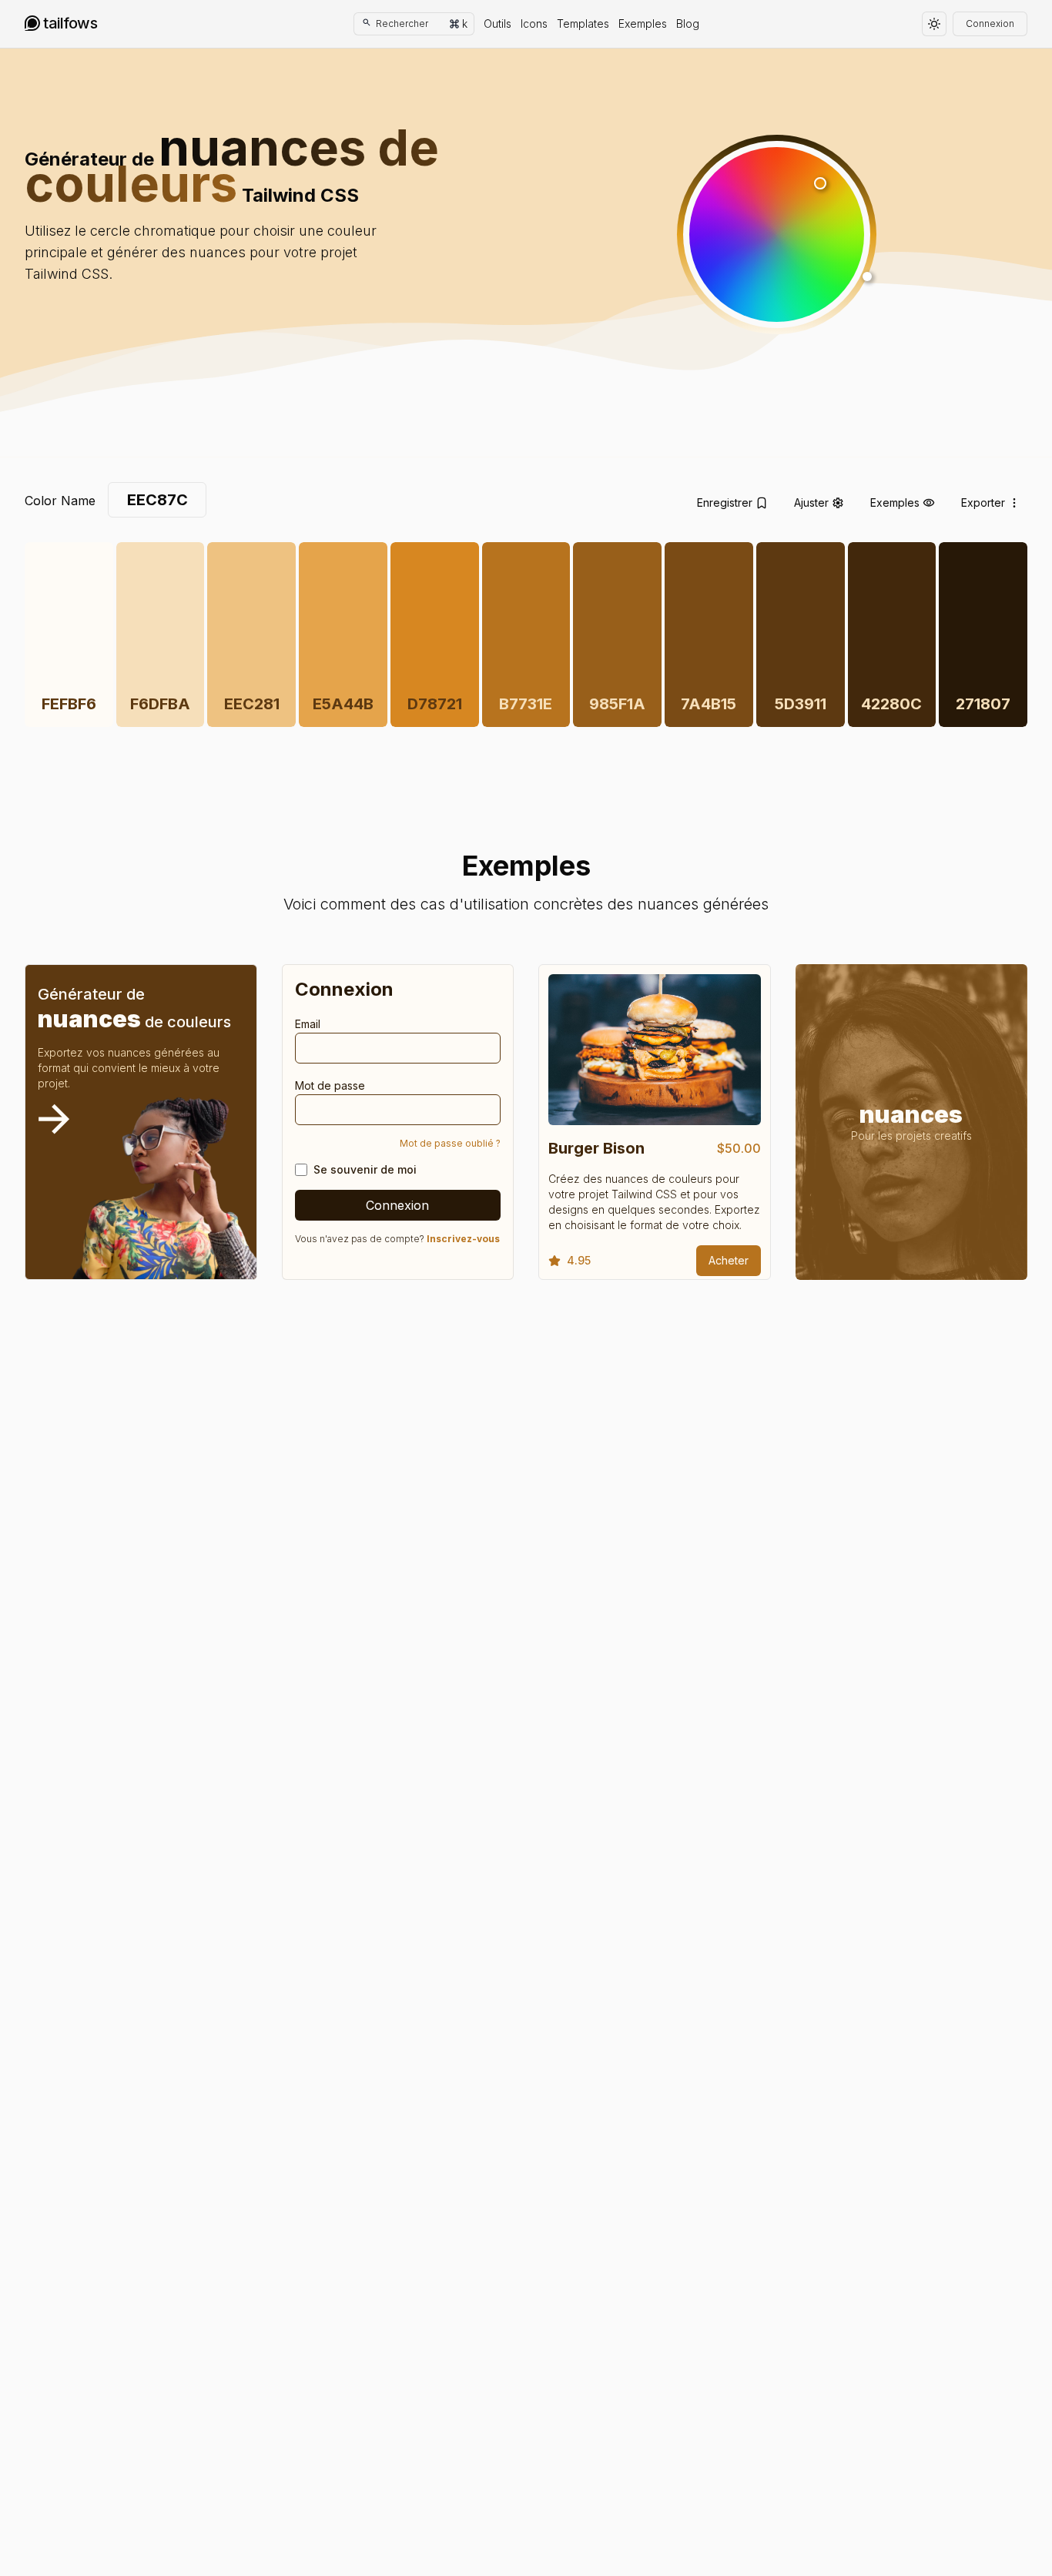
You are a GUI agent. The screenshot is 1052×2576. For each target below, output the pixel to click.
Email (308, 1024)
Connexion (990, 23)
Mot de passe (330, 1085)
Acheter (729, 1260)
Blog (688, 23)
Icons (534, 23)
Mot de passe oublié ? (450, 1143)
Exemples (643, 23)
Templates (583, 23)
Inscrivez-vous (463, 1239)
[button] (777, 234)
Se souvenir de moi (365, 1169)
